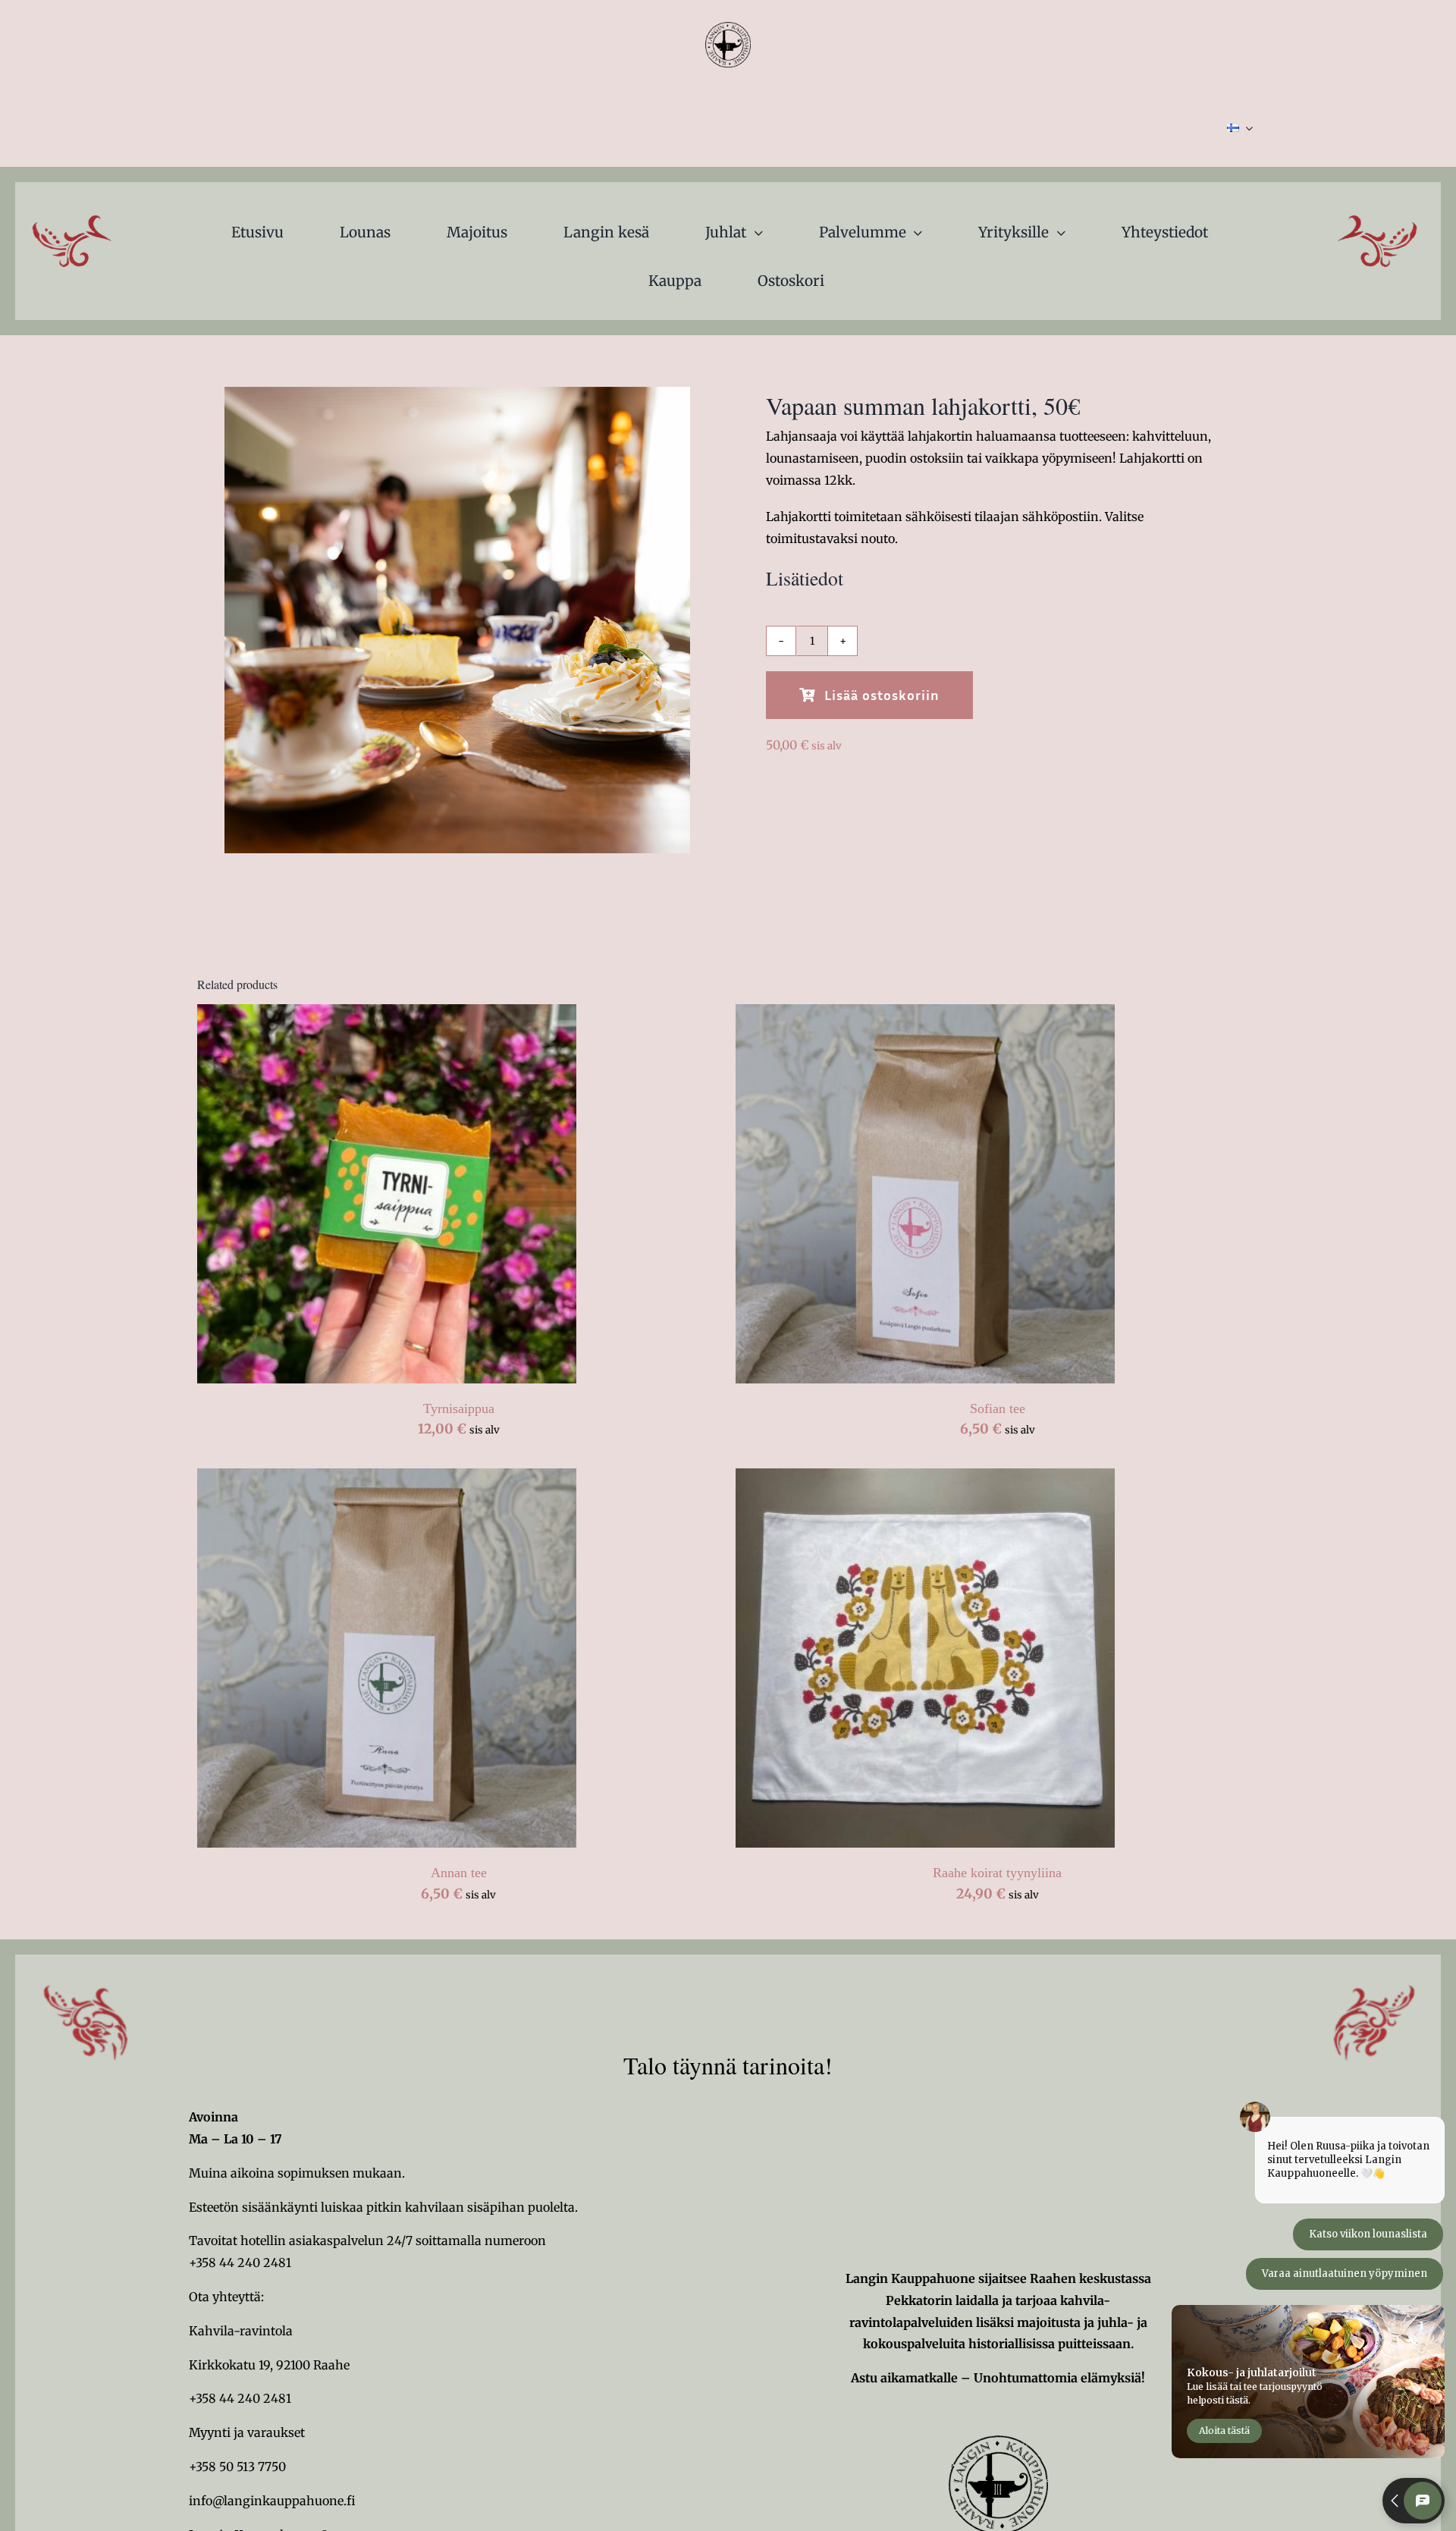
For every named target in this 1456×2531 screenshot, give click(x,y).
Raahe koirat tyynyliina (997, 1873)
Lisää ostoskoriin (882, 695)
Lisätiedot (475, 1196)
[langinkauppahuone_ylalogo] (728, 28)
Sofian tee (998, 1408)
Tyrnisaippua (459, 1408)
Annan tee (459, 1873)
